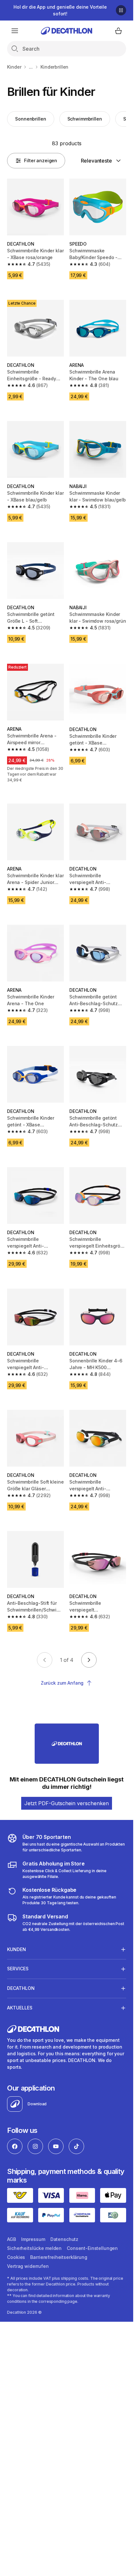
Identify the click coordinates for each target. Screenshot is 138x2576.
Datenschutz (64, 2239)
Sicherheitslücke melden (34, 2248)
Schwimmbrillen (85, 119)
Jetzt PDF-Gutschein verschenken (67, 1803)
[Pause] (121, 10)
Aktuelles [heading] (20, 2008)
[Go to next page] (89, 1660)
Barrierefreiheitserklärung (59, 2257)
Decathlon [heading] (21, 1988)
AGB (12, 2239)
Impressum (33, 2239)
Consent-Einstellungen (92, 2248)
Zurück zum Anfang (62, 1683)
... (31, 67)
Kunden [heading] (17, 1949)
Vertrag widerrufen (28, 2266)
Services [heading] (18, 1969)
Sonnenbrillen (30, 119)
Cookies (16, 2257)
